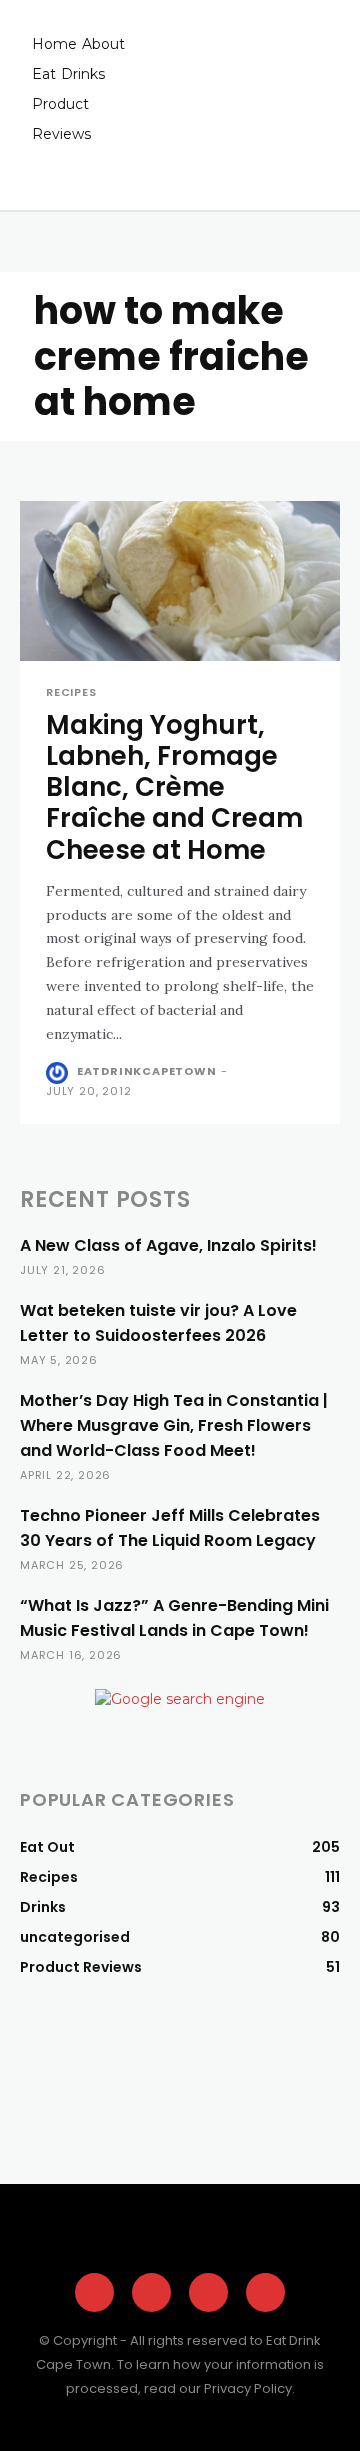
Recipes (71, 692)
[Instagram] (151, 2292)
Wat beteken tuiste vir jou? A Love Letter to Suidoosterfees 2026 (158, 1323)
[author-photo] (59, 1073)
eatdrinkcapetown (147, 1071)
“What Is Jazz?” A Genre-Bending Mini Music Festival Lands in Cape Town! (174, 1618)
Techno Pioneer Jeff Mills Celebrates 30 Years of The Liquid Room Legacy (170, 1528)
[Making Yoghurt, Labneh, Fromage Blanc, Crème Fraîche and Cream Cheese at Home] (180, 581)
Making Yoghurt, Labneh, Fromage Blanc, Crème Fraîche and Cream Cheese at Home (174, 787)
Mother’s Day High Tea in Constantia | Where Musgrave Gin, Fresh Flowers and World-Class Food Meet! (174, 1425)
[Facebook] (94, 2292)
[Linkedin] (265, 2292)
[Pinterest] (208, 2292)
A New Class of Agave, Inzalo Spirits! (168, 1245)
